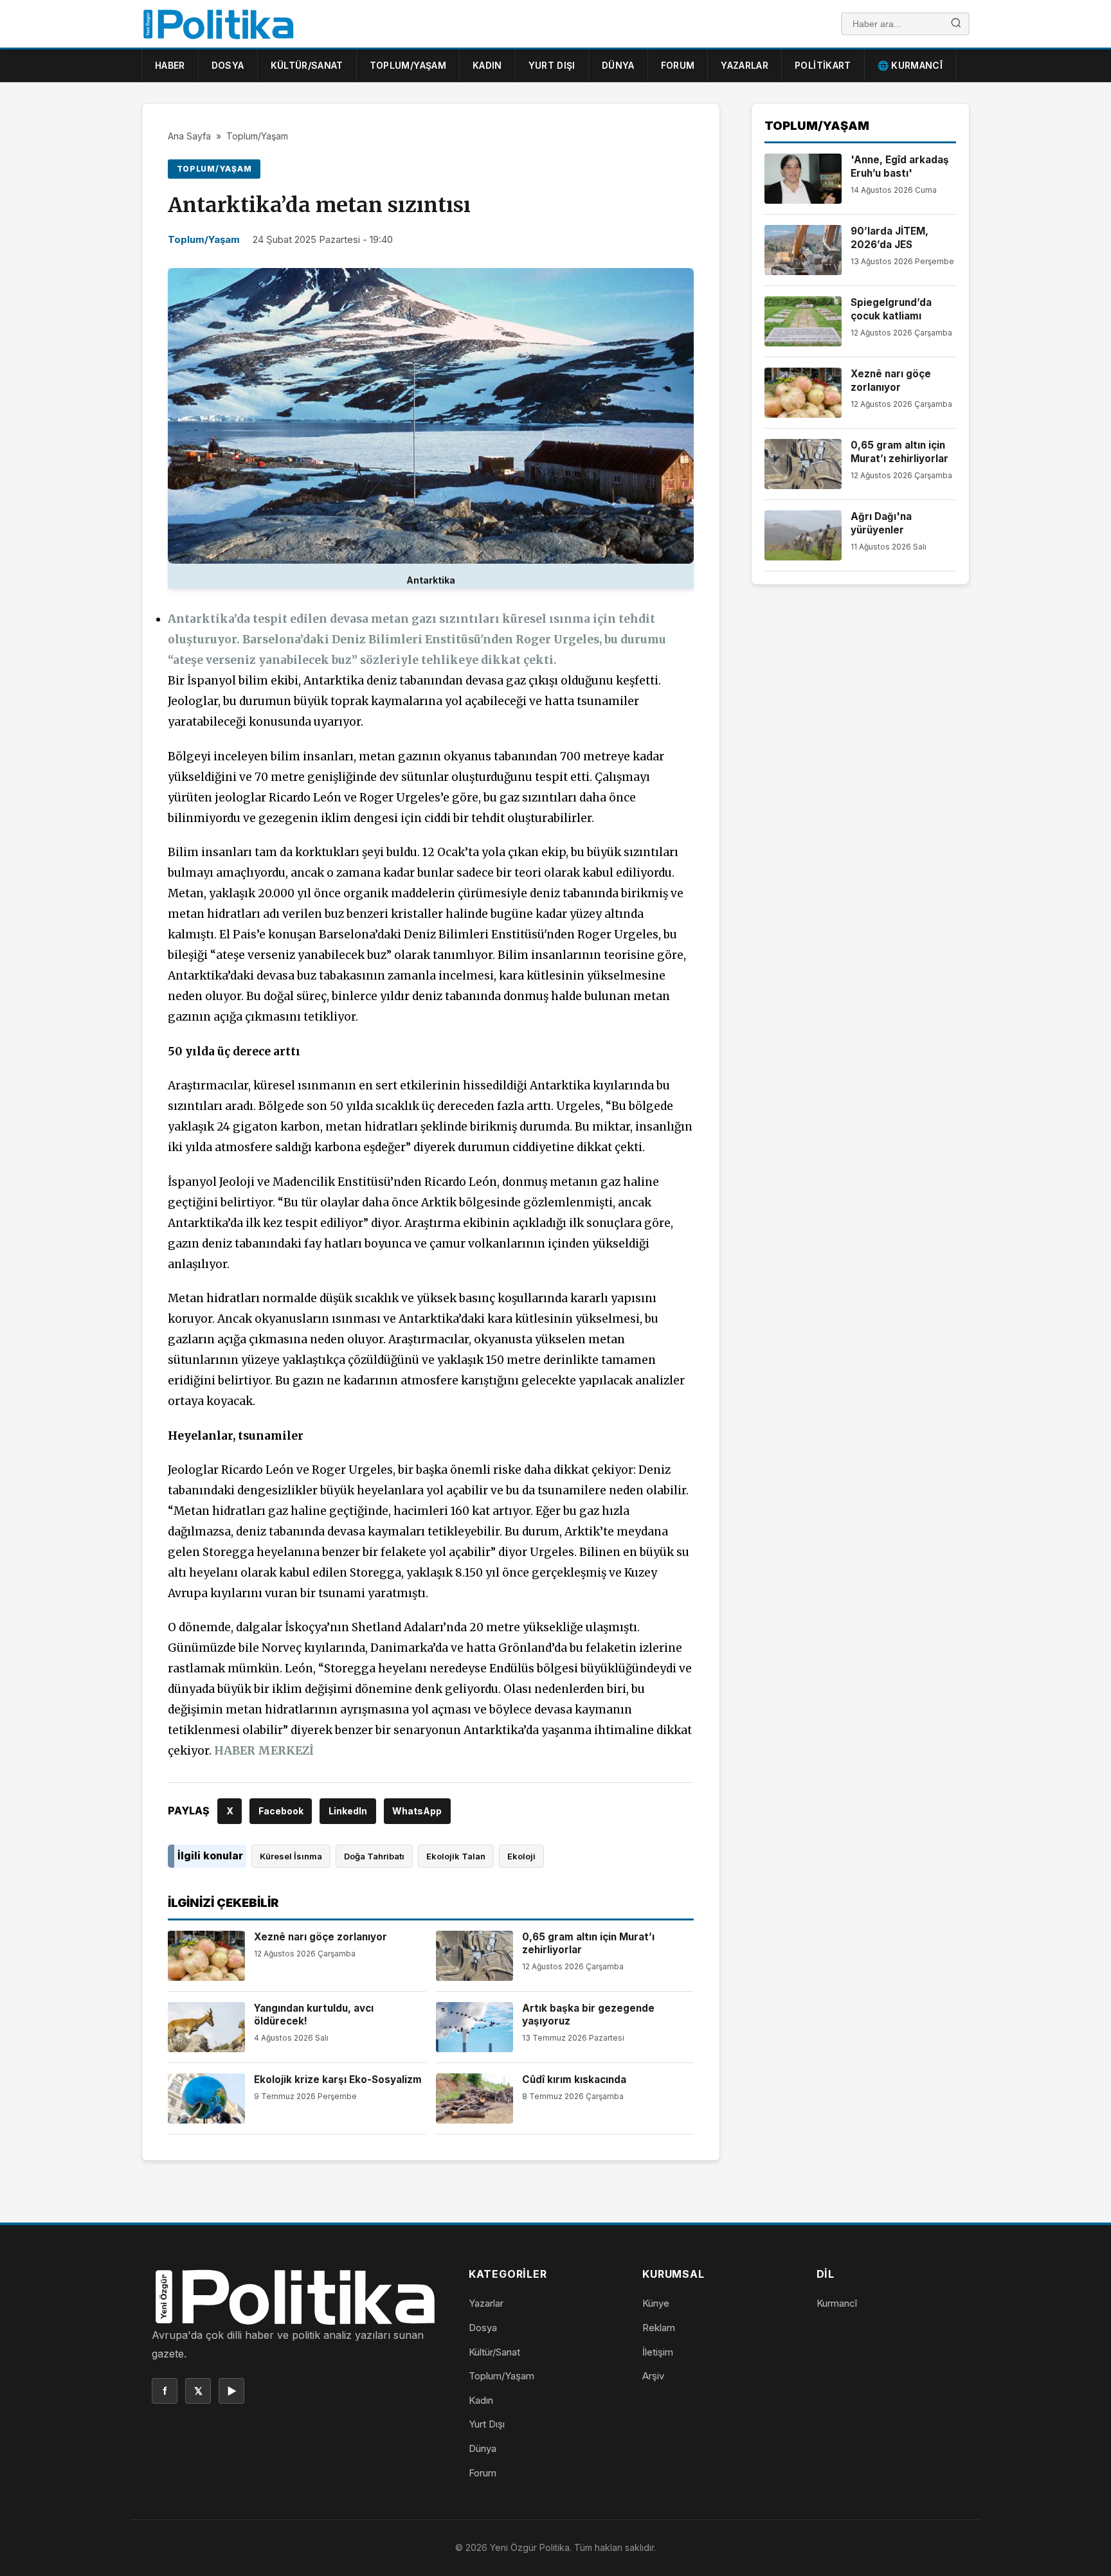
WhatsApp (417, 1811)
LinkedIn (348, 1811)
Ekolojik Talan (456, 1856)
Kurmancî (837, 2303)
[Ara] (956, 24)
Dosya (228, 65)
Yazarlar (745, 65)
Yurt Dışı (552, 65)
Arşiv (653, 2376)
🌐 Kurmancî (910, 65)
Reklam (659, 2328)
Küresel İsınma (291, 1856)
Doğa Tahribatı (374, 1856)
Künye (656, 2303)
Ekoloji (521, 1856)
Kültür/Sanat (307, 65)
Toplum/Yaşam (408, 65)
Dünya (618, 65)
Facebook (281, 1811)
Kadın (487, 65)
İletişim (658, 2352)
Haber (170, 65)
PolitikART (823, 65)
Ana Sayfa (189, 136)
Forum (678, 65)
